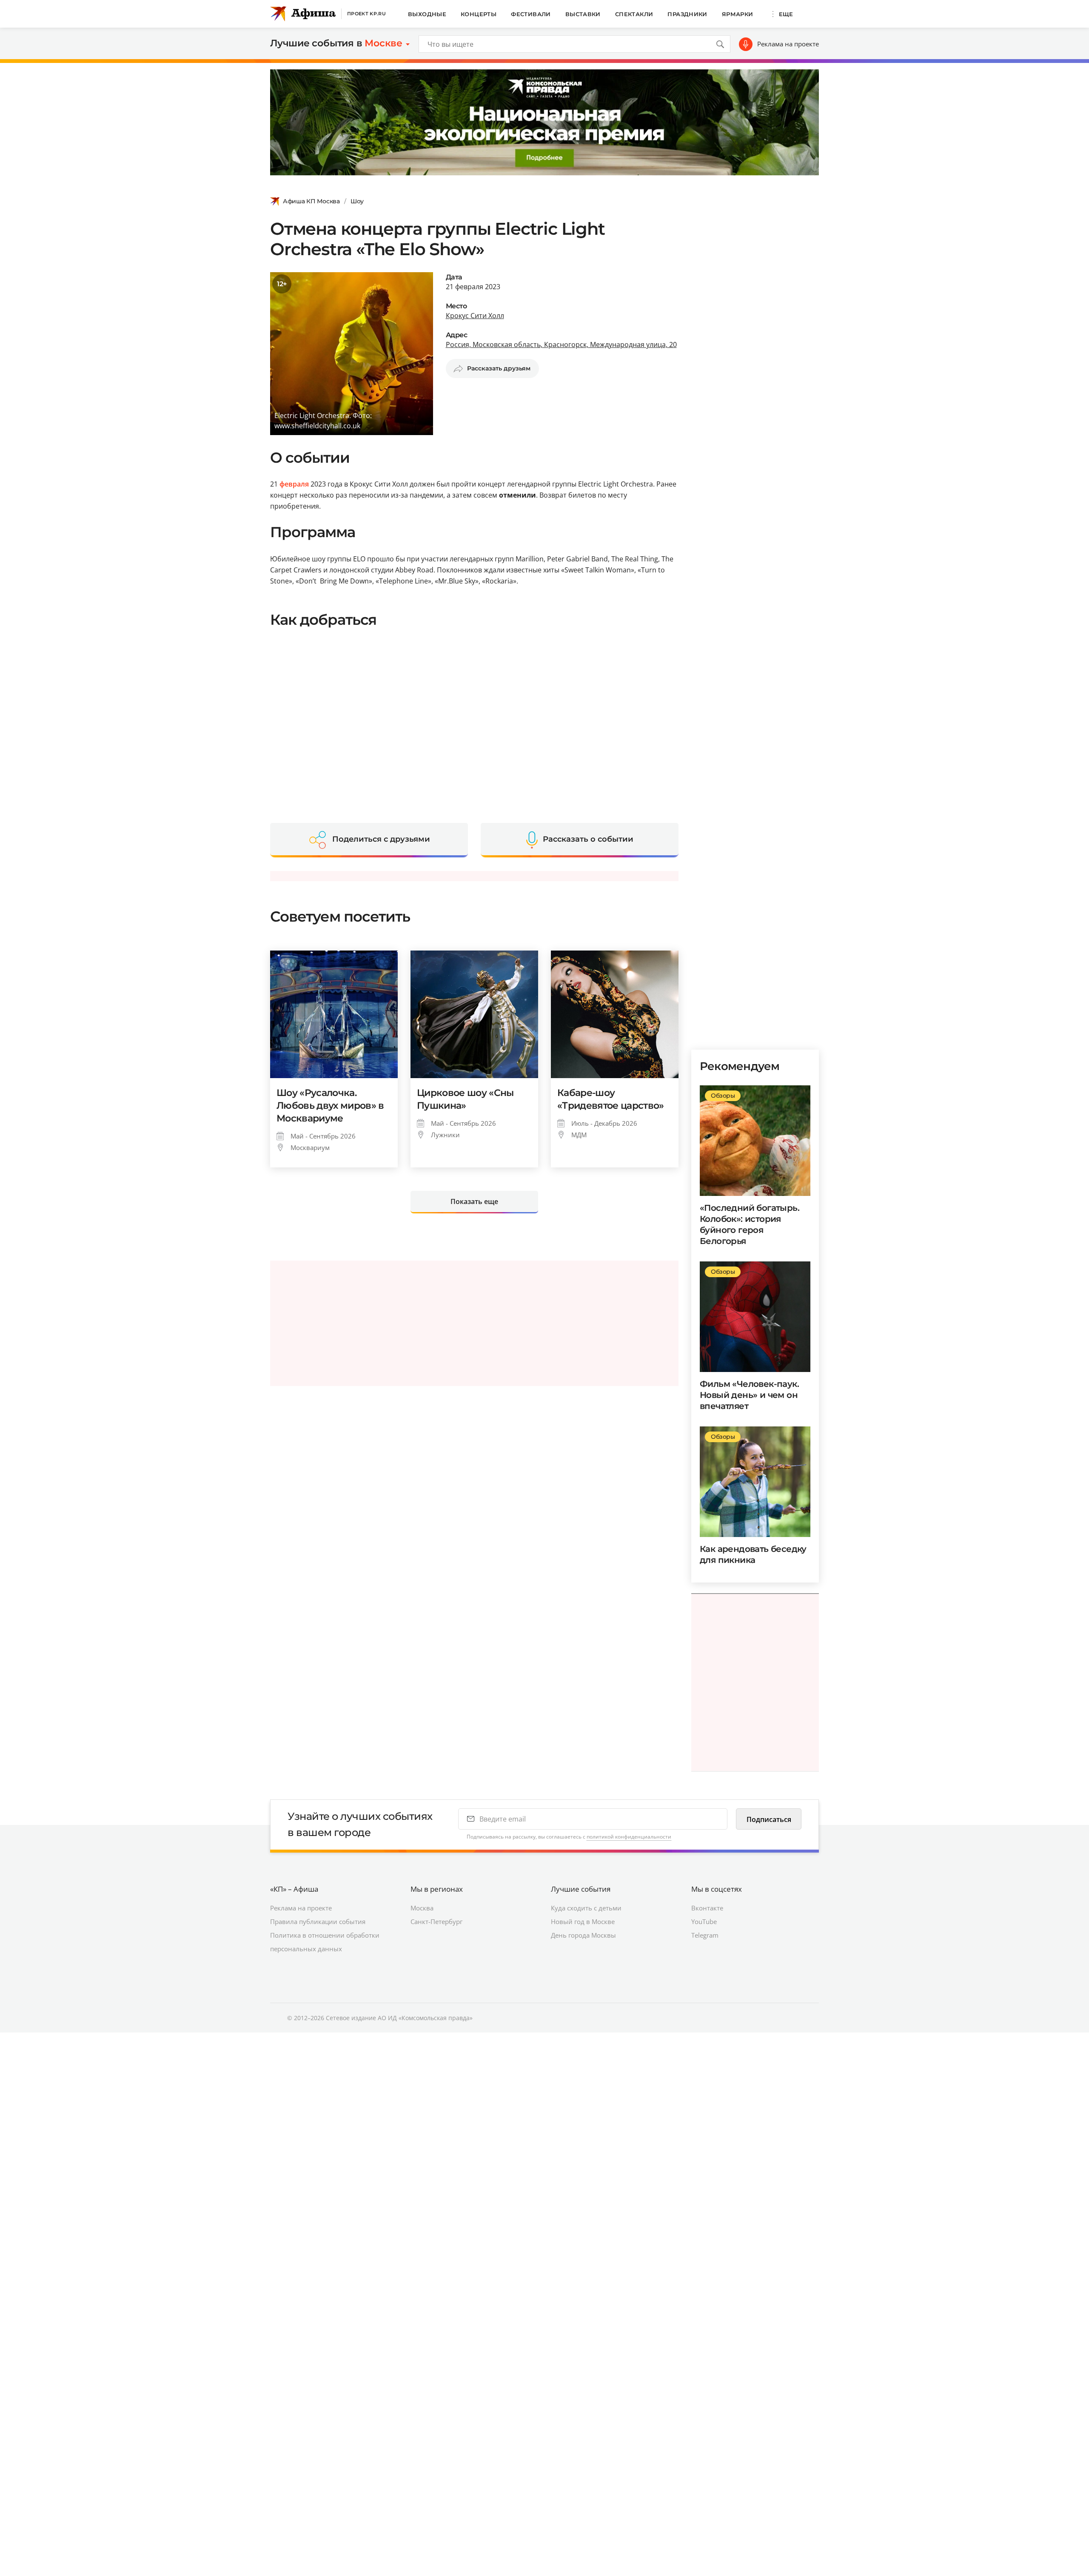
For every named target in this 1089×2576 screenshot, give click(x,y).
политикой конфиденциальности (629, 1837)
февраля (294, 484)
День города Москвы (583, 1935)
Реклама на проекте (788, 44)
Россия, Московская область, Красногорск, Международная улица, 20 (561, 344)
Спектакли (634, 14)
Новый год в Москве (583, 1921)
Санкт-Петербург (436, 1921)
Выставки (583, 14)
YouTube (704, 1921)
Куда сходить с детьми (586, 1908)
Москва (422, 1908)
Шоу (357, 201)
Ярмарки (738, 14)
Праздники (687, 14)
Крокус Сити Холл (475, 316)
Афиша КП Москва (311, 201)
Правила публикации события (318, 1921)
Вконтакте (707, 1908)
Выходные (427, 14)
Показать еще (474, 1201)
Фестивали (531, 14)
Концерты (479, 14)
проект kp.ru (366, 14)
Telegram (705, 1935)
